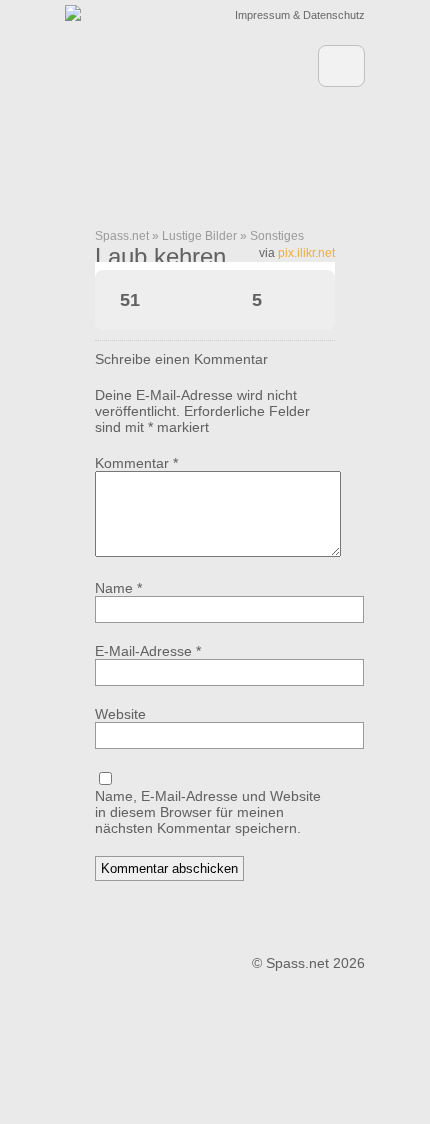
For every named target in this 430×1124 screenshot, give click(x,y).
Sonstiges (277, 236)
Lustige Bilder (199, 236)
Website (120, 714)
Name (118, 588)
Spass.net (122, 236)
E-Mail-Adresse (148, 651)
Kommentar (136, 463)
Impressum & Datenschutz (300, 15)
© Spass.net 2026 (308, 963)
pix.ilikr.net (306, 253)
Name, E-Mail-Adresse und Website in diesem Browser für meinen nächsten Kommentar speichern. (208, 812)
